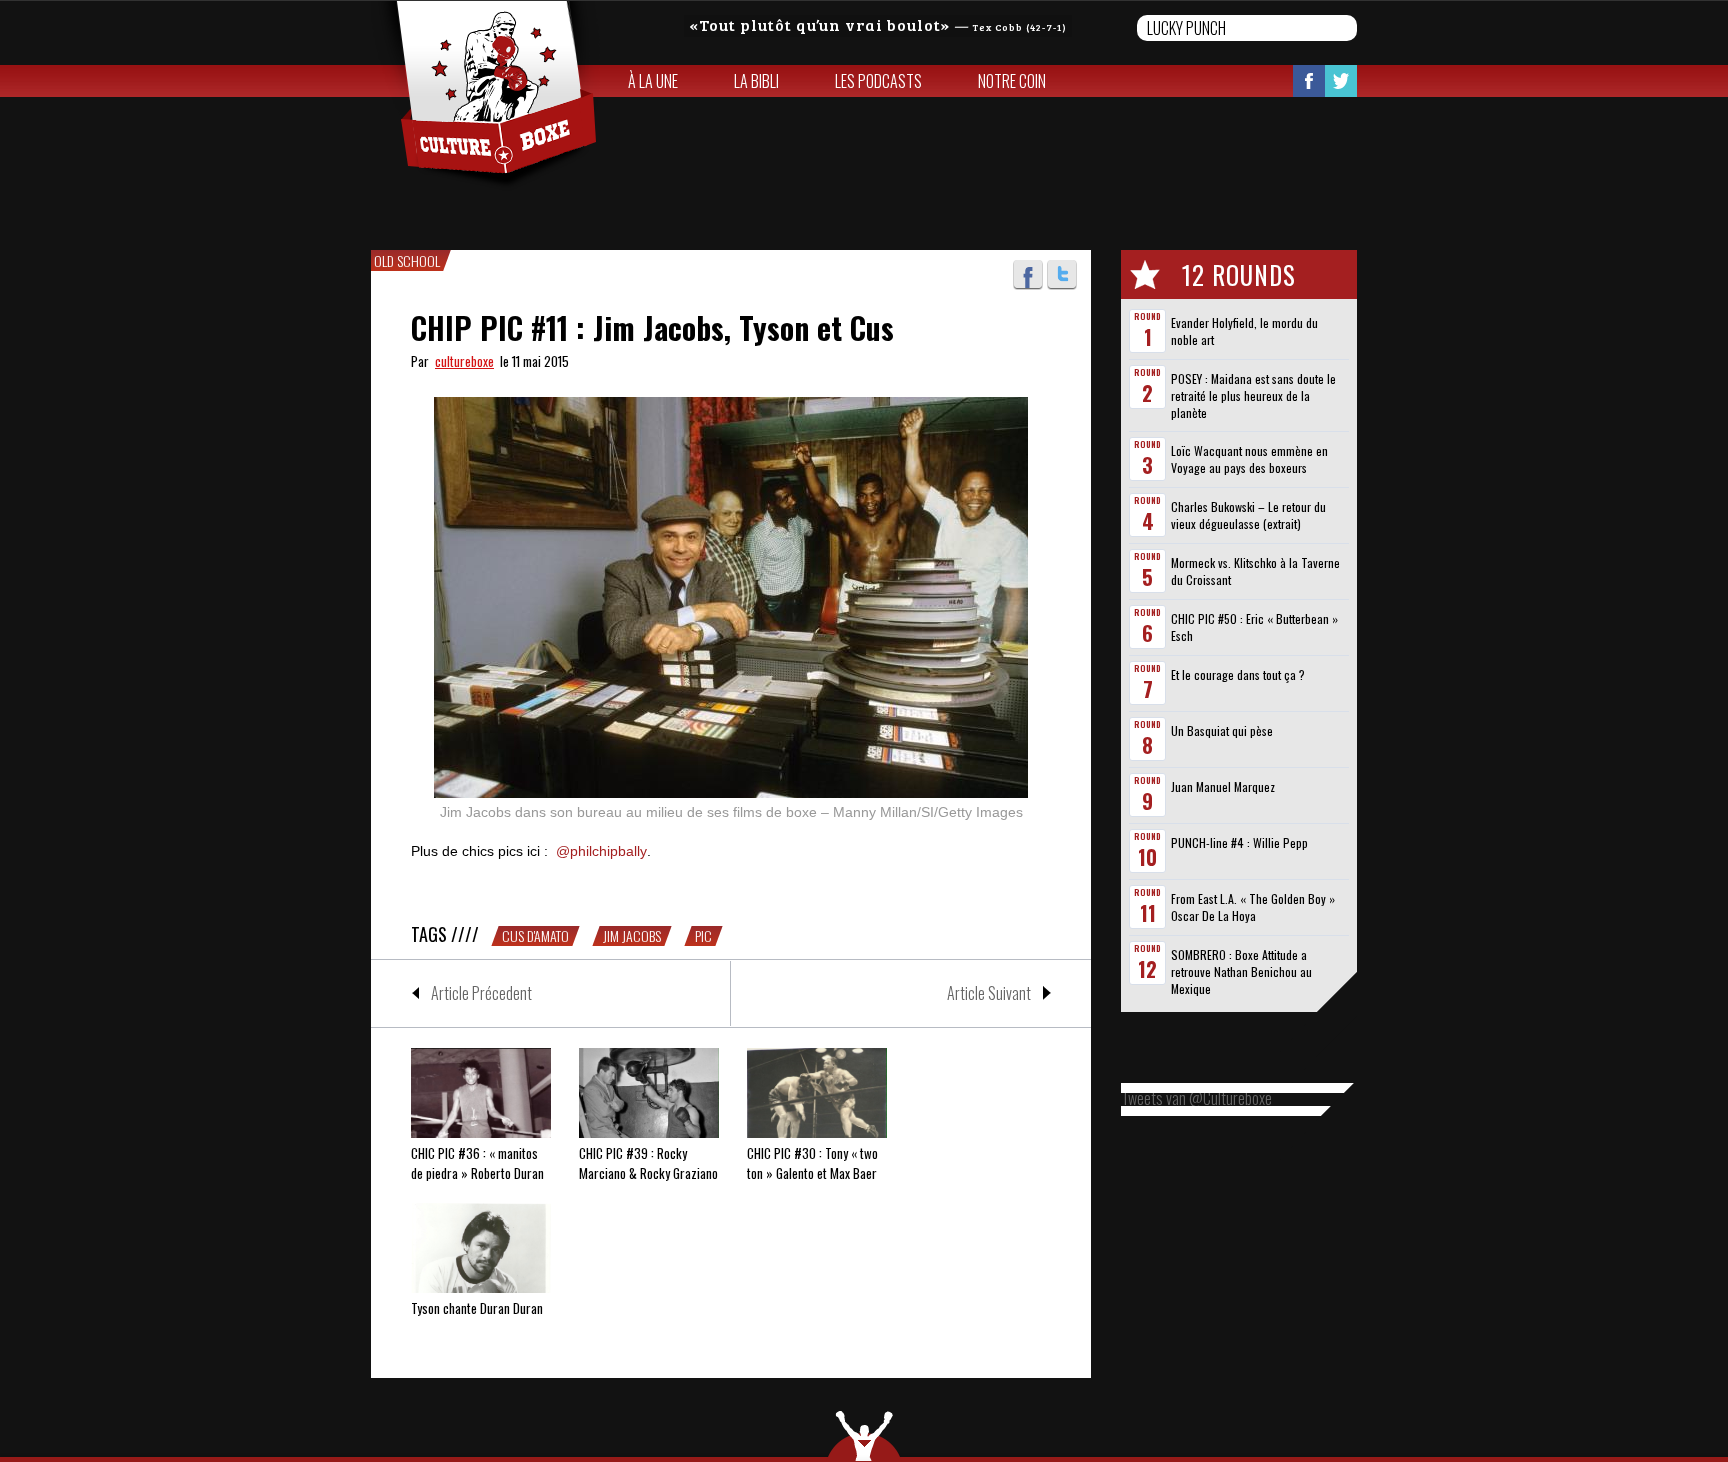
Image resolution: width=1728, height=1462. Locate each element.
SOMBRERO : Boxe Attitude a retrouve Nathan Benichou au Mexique (1241, 971)
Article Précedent (481, 993)
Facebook (1309, 81)
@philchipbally (601, 851)
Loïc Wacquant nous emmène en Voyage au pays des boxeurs (1249, 459)
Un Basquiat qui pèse (1222, 730)
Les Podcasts (878, 81)
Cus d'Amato (535, 936)
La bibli (756, 81)
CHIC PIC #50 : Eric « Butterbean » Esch (1254, 627)
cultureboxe (464, 361)
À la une (653, 81)
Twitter (1341, 81)
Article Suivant (989, 993)
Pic (703, 936)
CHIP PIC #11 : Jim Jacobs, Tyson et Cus (652, 327)
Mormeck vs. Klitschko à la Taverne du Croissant (1255, 571)
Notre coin (1012, 81)
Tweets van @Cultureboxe (1196, 1098)
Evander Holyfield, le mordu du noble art (1244, 331)
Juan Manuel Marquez (1223, 786)
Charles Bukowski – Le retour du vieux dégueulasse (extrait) (1248, 515)
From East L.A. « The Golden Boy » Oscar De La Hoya (1253, 907)
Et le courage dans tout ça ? (1238, 674)
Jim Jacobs (632, 936)
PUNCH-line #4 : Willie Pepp (1239, 842)
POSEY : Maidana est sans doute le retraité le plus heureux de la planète (1253, 395)
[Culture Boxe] (485, 96)
